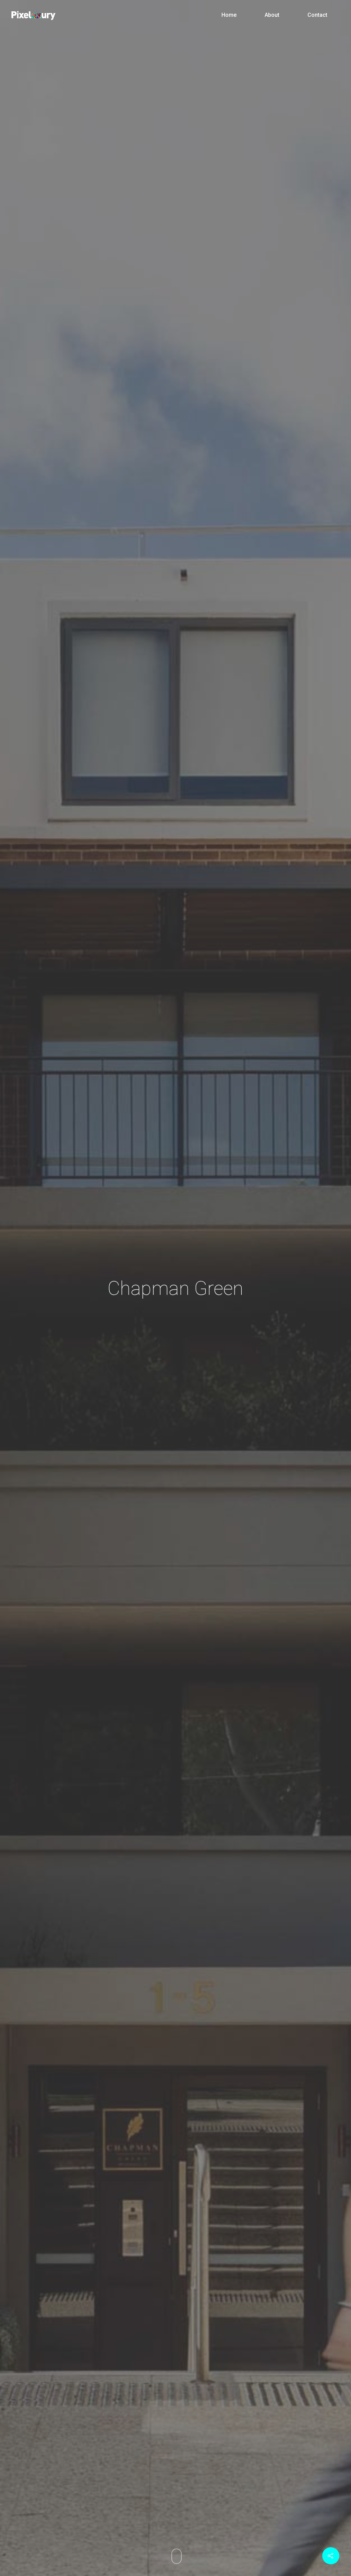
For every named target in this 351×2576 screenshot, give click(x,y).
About (272, 15)
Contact (317, 15)
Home (229, 15)
